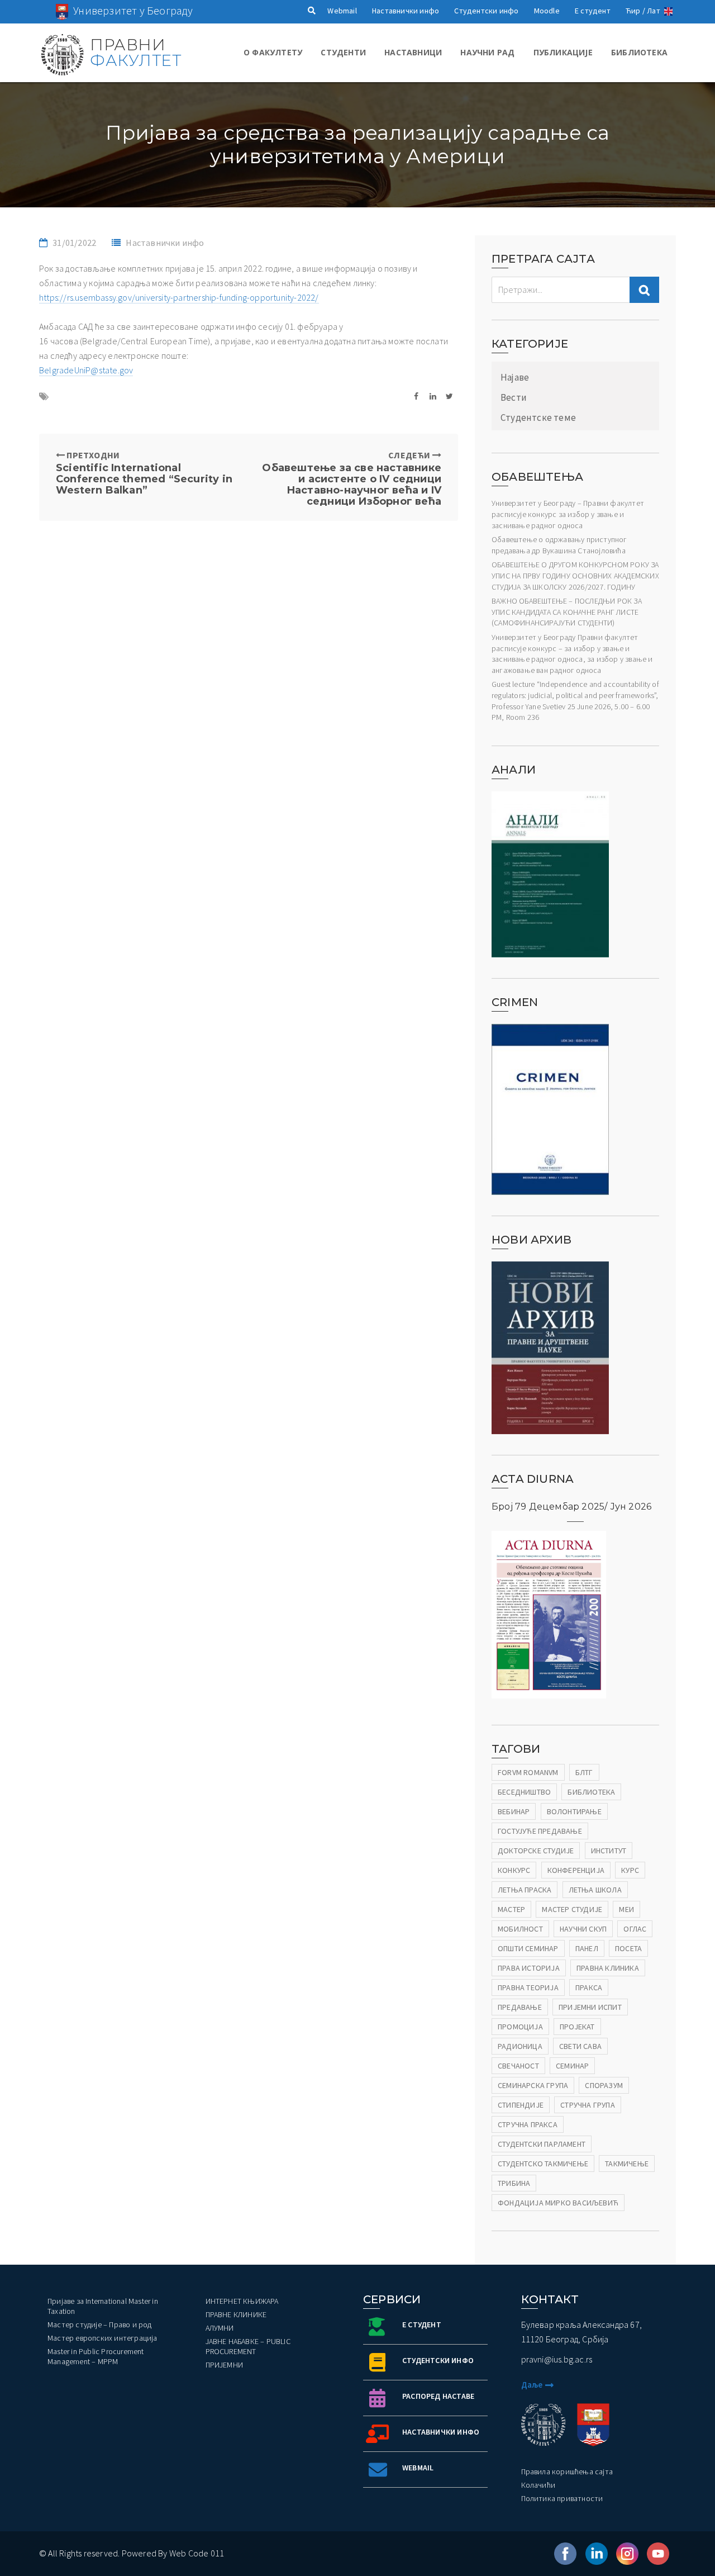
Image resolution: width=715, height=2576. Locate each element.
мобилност (520, 1929)
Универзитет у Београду (133, 10)
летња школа (595, 1890)
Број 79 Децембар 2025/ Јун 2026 (571, 1507)
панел (587, 1948)
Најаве (515, 377)
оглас (635, 1929)
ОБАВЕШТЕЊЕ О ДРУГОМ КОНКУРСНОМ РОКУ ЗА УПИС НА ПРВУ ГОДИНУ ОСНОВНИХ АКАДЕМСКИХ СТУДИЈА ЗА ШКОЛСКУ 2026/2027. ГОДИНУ (575, 575)
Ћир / (635, 11)
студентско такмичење (543, 2164)
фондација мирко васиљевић (558, 2203)
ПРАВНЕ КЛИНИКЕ (236, 2314)
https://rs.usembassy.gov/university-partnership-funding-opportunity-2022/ (179, 297)
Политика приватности (562, 2498)
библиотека (591, 1792)
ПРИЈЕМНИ (225, 2365)
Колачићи (538, 2485)
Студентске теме (538, 418)
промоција (520, 2027)
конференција (576, 1870)
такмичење (627, 2164)
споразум (604, 2085)
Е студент (593, 11)
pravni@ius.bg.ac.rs (557, 2359)
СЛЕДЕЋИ (352, 478)
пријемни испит (590, 2007)
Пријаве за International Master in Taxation (103, 2306)
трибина (514, 2183)
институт (609, 1851)
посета (628, 1948)
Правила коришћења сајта (567, 2471)
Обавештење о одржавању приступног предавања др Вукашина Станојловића (559, 545)
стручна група (588, 2105)
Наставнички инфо (406, 11)
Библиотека (639, 52)
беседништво (524, 1792)
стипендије (521, 2105)
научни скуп (583, 1929)
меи (626, 1909)
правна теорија (528, 1987)
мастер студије (572, 1909)
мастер (511, 1909)
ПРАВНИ (135, 53)
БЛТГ (584, 1772)
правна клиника (608, 1968)
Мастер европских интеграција (103, 2338)
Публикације (563, 52)
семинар (572, 2066)
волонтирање (574, 1811)
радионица (520, 2046)
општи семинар (528, 1948)
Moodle (547, 11)
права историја (529, 1968)
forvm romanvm (528, 1772)
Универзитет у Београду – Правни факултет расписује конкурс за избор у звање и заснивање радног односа (568, 514)
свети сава (580, 2046)
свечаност (518, 2066)
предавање (520, 2007)
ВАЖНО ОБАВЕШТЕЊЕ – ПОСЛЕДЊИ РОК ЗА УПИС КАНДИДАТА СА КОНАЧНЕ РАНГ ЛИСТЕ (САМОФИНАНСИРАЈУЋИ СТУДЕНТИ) (567, 612)
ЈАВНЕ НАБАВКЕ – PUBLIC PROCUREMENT (248, 2346)
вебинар (514, 1811)
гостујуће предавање (540, 1831)
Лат (654, 11)
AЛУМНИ (220, 2328)
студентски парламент (542, 2144)
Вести (514, 397)
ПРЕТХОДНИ (144, 473)
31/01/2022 (74, 243)
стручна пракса (528, 2124)
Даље (532, 2385)
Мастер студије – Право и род (100, 2324)
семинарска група (533, 2085)
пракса (589, 1987)
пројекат (577, 2027)
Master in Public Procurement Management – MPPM (96, 2356)
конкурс (514, 1870)
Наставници (413, 52)
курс (630, 1870)
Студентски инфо (486, 11)
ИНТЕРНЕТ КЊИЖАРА (242, 2301)
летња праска (525, 1890)
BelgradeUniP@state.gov (86, 370)
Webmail (342, 11)
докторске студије (536, 1851)
